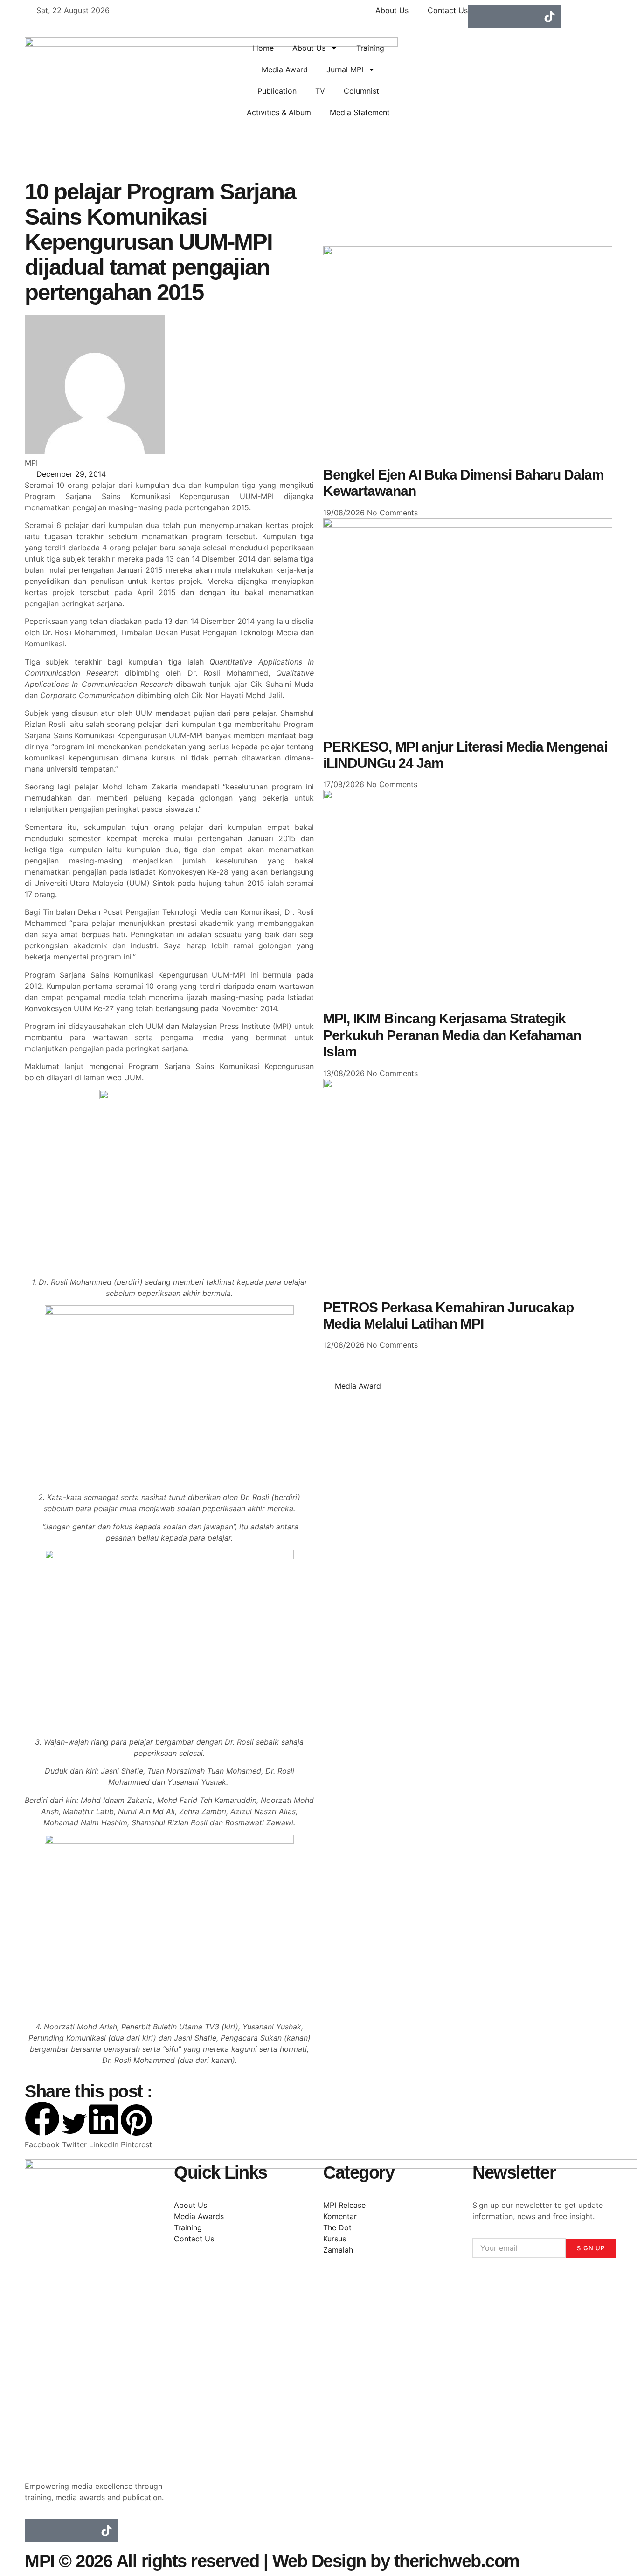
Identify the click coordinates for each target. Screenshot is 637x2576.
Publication (277, 91)
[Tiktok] (549, 16)
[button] (42, 2126)
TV (320, 91)
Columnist (361, 91)
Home (263, 48)
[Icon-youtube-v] (526, 16)
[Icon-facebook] (479, 16)
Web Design (319, 2561)
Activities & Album (279, 112)
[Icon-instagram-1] (503, 16)
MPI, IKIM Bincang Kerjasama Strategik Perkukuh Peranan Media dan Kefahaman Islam (452, 1035)
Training (370, 48)
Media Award (285, 69)
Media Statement (360, 112)
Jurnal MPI (345, 69)
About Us (309, 48)
